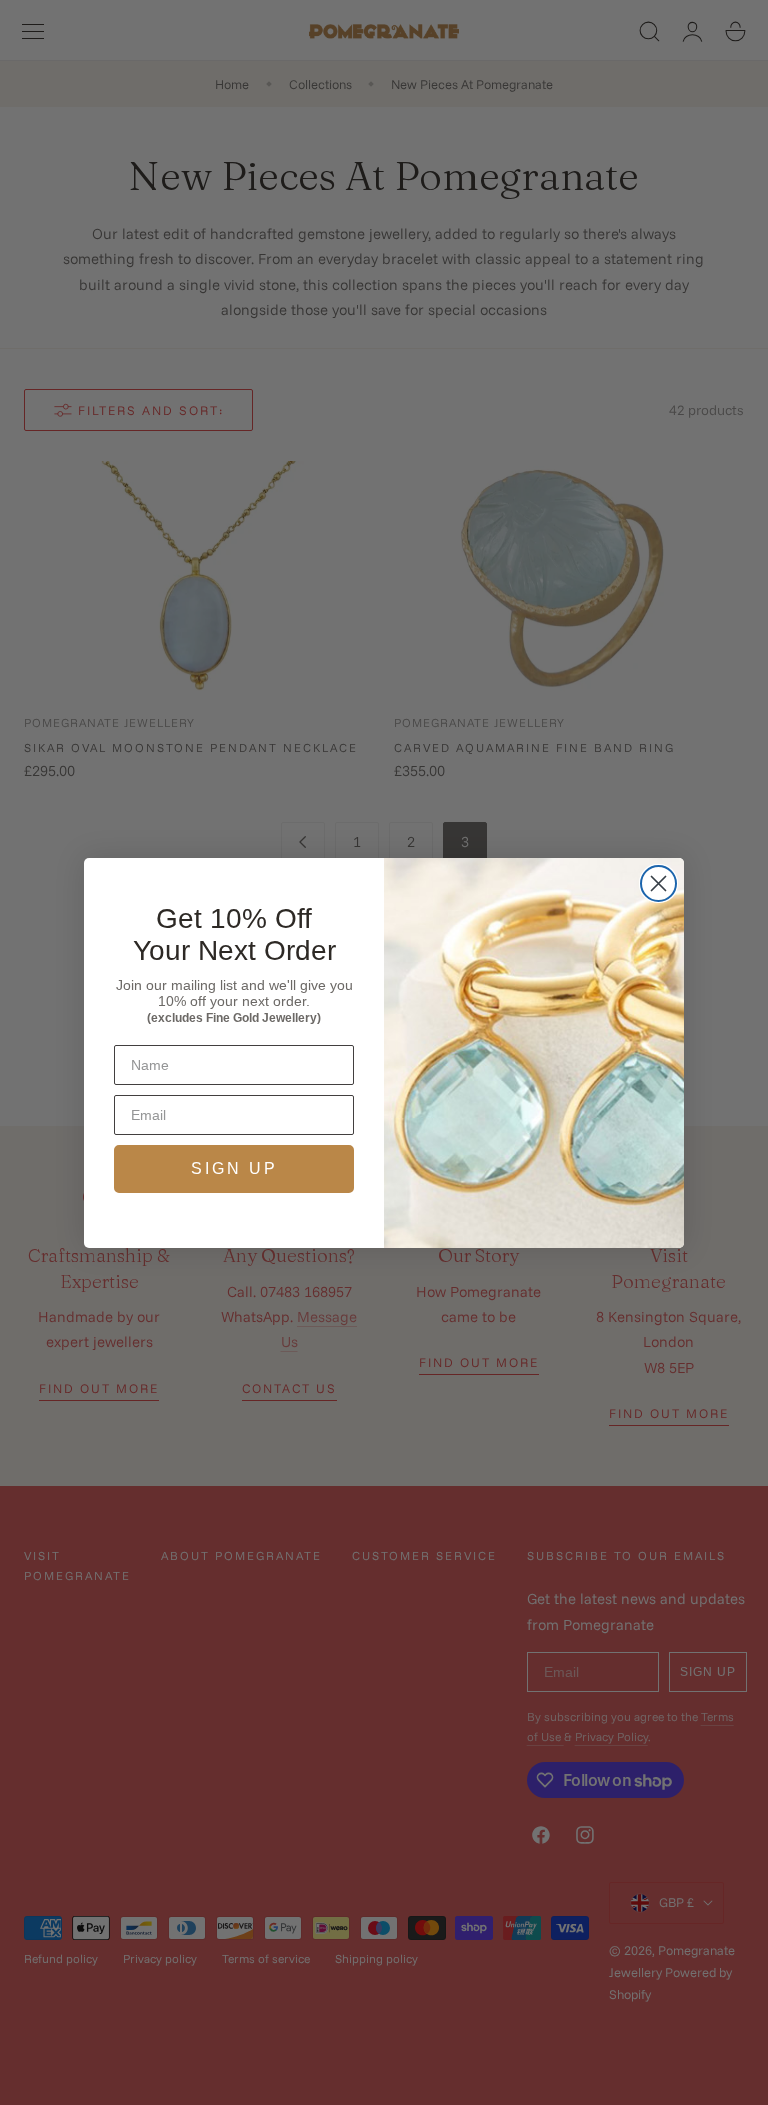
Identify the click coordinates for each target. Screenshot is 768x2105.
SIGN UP (234, 1168)
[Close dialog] (658, 883)
